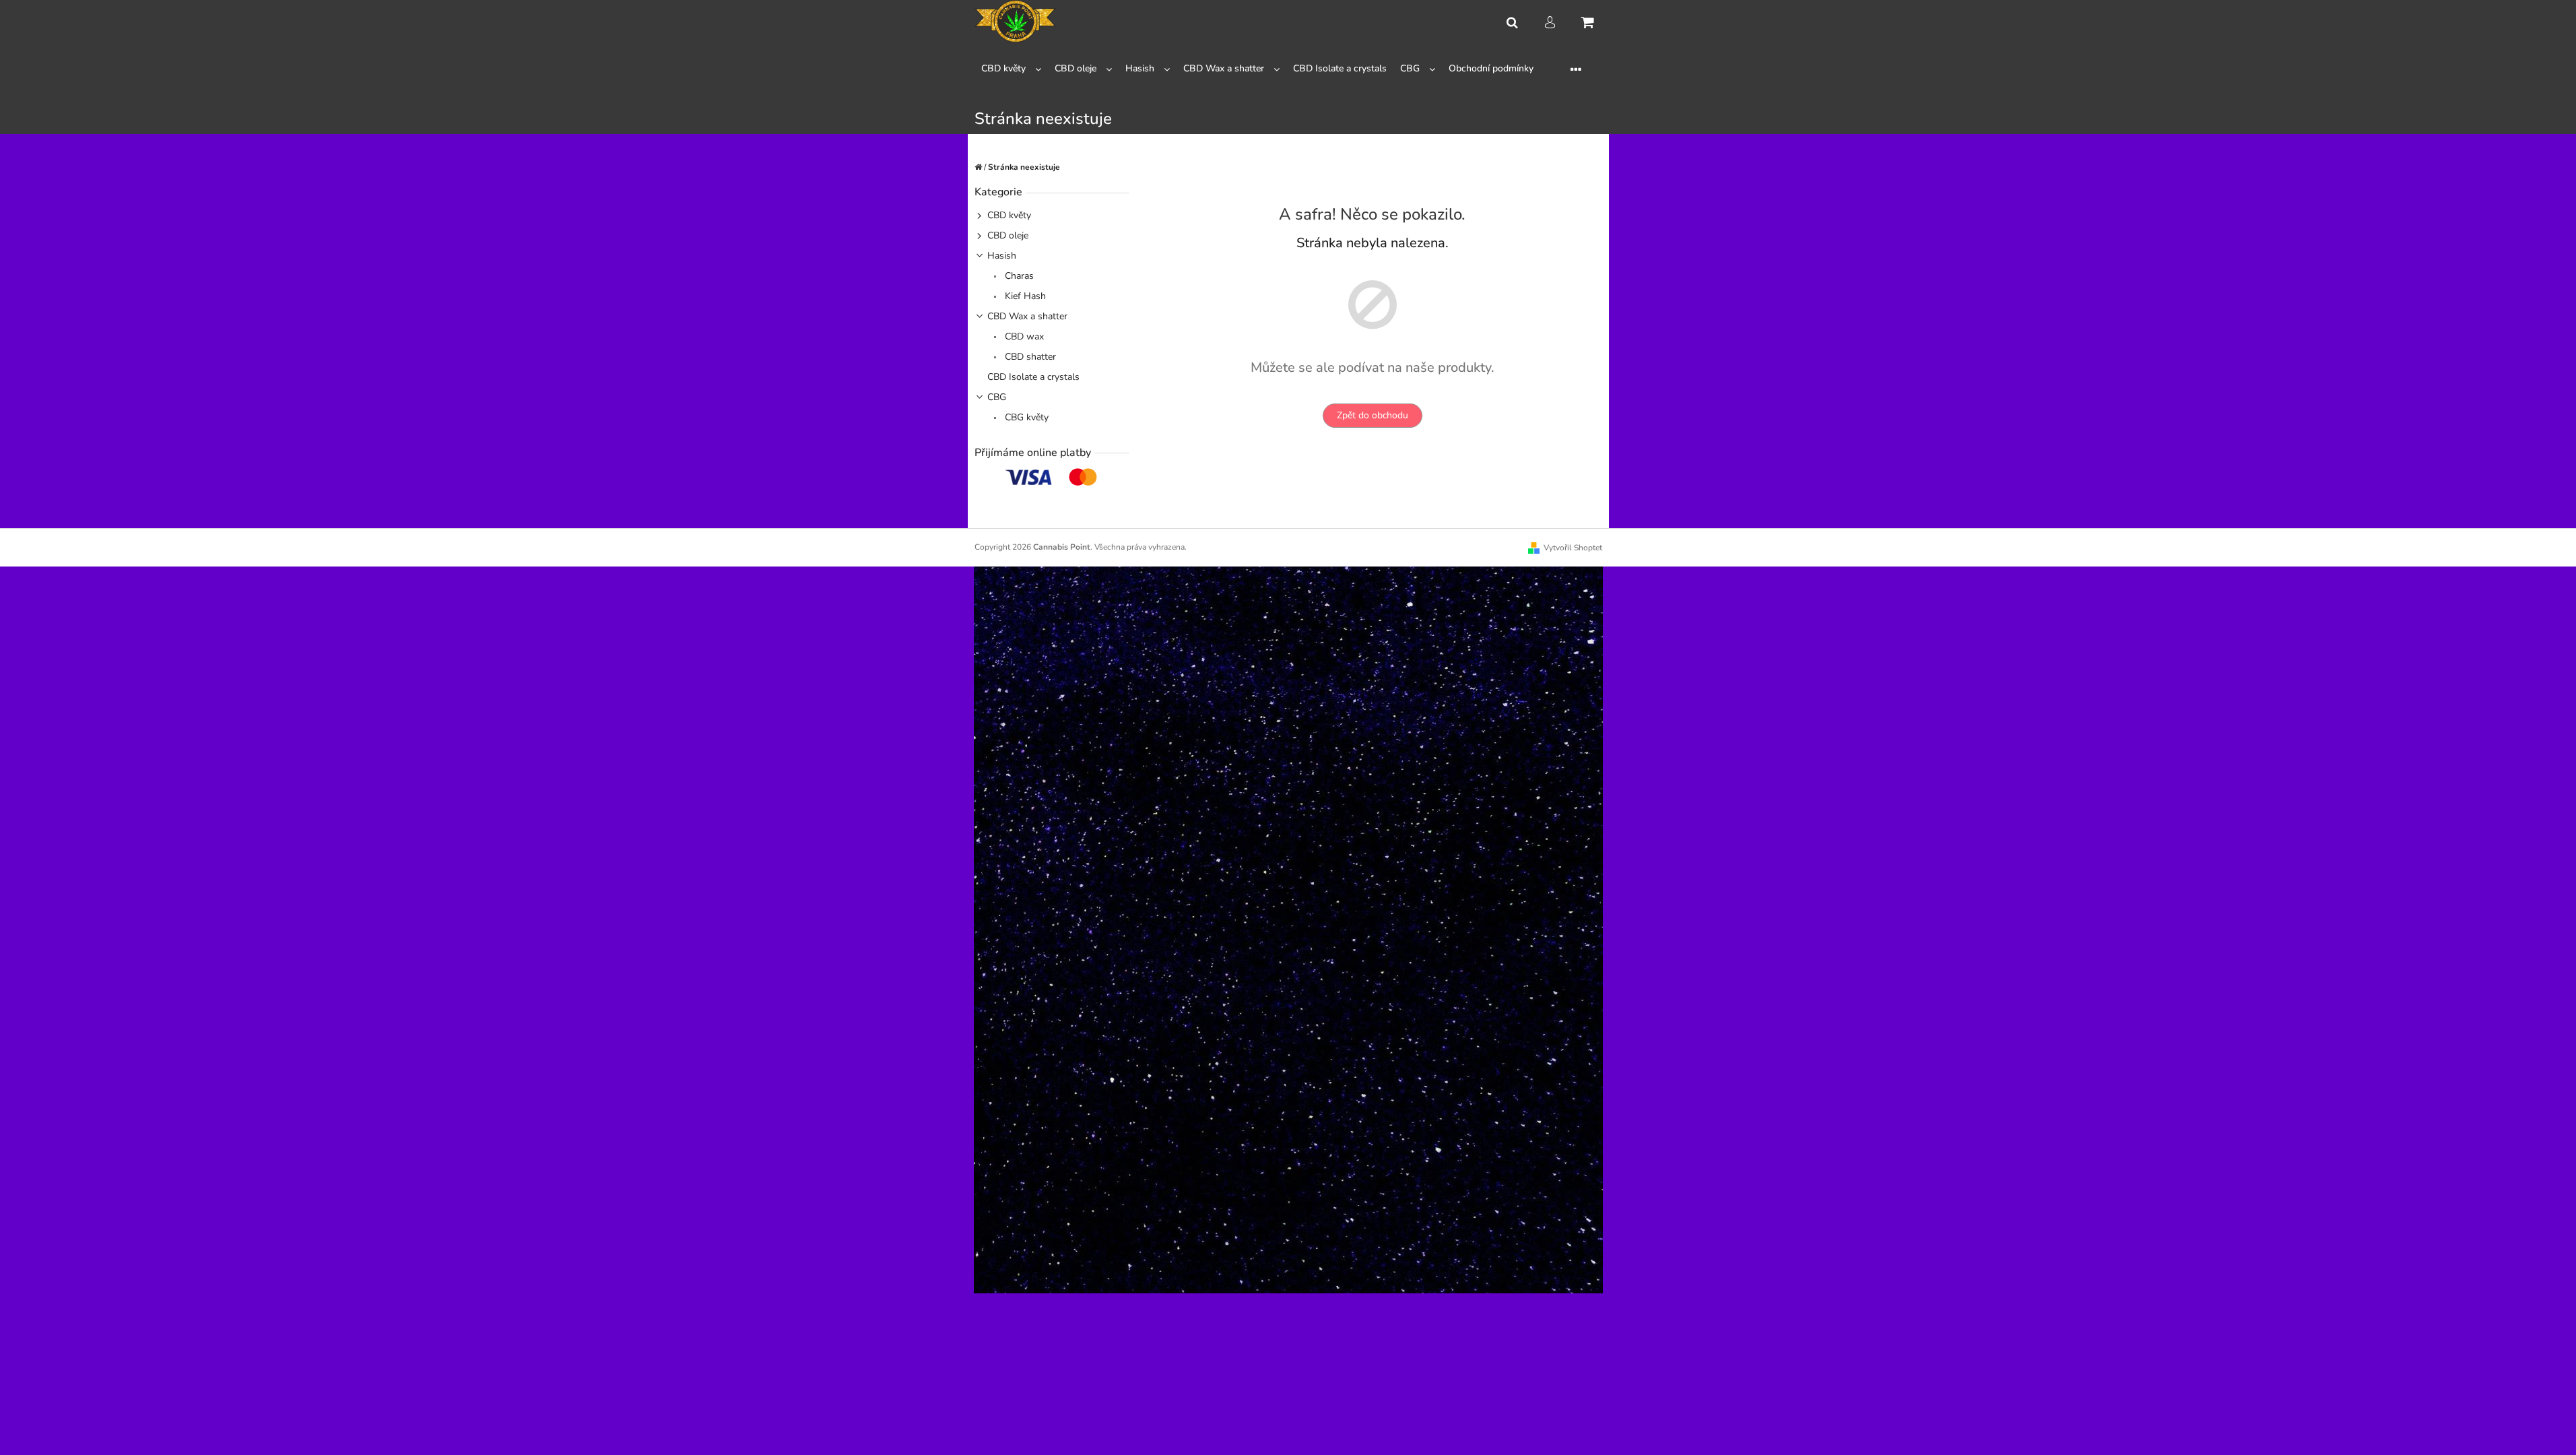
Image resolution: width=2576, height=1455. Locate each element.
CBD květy (1009, 215)
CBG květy (1025, 417)
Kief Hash (1024, 296)
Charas (1018, 276)
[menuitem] (1011, 69)
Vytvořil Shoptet (1573, 548)
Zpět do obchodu (1373, 415)
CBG (997, 397)
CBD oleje (1008, 235)
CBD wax (1023, 336)
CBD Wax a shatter (1027, 316)
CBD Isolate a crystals (1033, 377)
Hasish (1002, 256)
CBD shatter (1029, 357)
